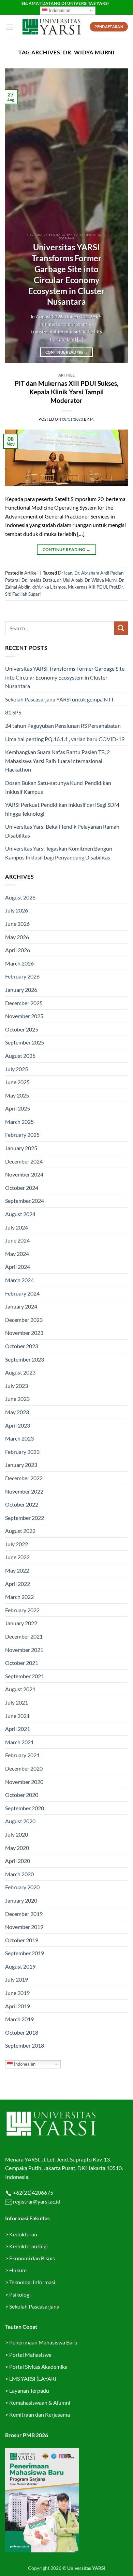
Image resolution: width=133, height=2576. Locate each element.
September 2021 (25, 1676)
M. (92, 419)
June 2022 (17, 1557)
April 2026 (18, 950)
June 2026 (17, 924)
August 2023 (20, 1372)
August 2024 (20, 1214)
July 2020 (17, 1834)
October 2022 (22, 1504)
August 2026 (20, 897)
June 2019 (17, 1993)
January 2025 (21, 1148)
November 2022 (24, 1491)
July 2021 (17, 1702)
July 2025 (17, 1069)
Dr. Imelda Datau (38, 580)
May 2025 (17, 1095)
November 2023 (24, 1333)
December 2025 (24, 1003)
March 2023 (19, 1438)
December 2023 (24, 1320)
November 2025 (24, 1016)
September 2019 (25, 1953)
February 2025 (22, 1135)
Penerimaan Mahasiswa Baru (43, 2342)
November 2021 (24, 1650)
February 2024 (22, 1293)
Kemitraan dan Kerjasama (40, 2414)
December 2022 (24, 1478)
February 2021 (22, 1755)
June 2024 (17, 1240)
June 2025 (17, 1082)
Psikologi (20, 2294)
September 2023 (25, 1359)
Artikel (67, 375)
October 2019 (22, 1940)
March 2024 (19, 1280)
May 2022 (17, 1570)
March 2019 (19, 2019)
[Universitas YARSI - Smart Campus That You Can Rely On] (51, 27)
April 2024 (18, 1267)
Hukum (18, 2270)
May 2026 (17, 937)
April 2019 (18, 2006)
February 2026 (22, 976)
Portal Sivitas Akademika (38, 2367)
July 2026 (17, 910)
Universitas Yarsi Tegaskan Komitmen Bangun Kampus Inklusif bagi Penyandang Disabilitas (59, 853)
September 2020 (25, 1808)
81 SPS (13, 712)
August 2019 (20, 1966)
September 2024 (25, 1201)
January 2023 (21, 1465)
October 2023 (22, 1346)
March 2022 (19, 1597)
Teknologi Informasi (32, 2282)
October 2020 (22, 1795)
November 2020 (24, 1782)
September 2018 (25, 2045)
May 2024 (17, 1254)
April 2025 (18, 1108)
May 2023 (17, 1412)
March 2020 (19, 1874)
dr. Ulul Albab (70, 580)
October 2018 (22, 2032)
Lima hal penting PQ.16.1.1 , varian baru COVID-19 (65, 739)
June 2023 (17, 1399)
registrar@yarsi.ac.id (36, 2201)
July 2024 (17, 1227)
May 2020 (17, 1848)
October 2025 (22, 1029)
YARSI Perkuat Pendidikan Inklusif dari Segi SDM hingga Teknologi (62, 809)
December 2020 (24, 1768)
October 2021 (22, 1663)
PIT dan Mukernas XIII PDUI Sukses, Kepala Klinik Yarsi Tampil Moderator (66, 392)
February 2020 (22, 1887)
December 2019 (24, 1914)
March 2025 (19, 1122)
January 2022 (21, 1623)
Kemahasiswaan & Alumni (40, 2402)
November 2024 (24, 1174)
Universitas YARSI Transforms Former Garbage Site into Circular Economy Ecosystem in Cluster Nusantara (66, 274)
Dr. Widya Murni (101, 580)
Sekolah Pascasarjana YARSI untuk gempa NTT (60, 699)
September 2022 (25, 1518)
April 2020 (18, 1861)
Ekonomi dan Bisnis (32, 2258)
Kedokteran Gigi (28, 2246)
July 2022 (17, 1544)
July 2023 (17, 1386)
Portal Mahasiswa (30, 2355)
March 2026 (19, 963)
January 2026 (21, 990)
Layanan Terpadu (29, 2390)
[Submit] (121, 628)
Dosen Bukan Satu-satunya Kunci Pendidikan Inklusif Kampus (58, 787)
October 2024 (22, 1188)
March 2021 (19, 1742)
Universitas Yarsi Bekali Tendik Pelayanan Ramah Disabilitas (62, 831)
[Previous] (16, 216)
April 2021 (18, 1729)
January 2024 (21, 1306)
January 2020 (21, 1900)
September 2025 (25, 1042)
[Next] (117, 216)
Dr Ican (65, 573)
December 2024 (24, 1161)
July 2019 (17, 1979)
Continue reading (67, 352)
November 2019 (24, 1927)
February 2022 (22, 1610)
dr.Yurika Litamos (49, 587)
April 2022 (18, 1584)
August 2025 (20, 1056)
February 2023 (22, 1452)
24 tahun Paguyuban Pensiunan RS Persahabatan (63, 726)
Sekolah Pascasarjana (34, 2306)
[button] (9, 27)
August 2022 (20, 1531)
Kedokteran (23, 2234)
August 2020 (20, 1821)
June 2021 (17, 1716)
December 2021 (24, 1636)
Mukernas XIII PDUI (87, 587)
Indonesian (59, 10)
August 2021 (20, 1689)
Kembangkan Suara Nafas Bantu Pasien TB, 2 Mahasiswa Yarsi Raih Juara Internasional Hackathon (57, 761)
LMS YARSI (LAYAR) (33, 2378)
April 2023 (18, 1425)
